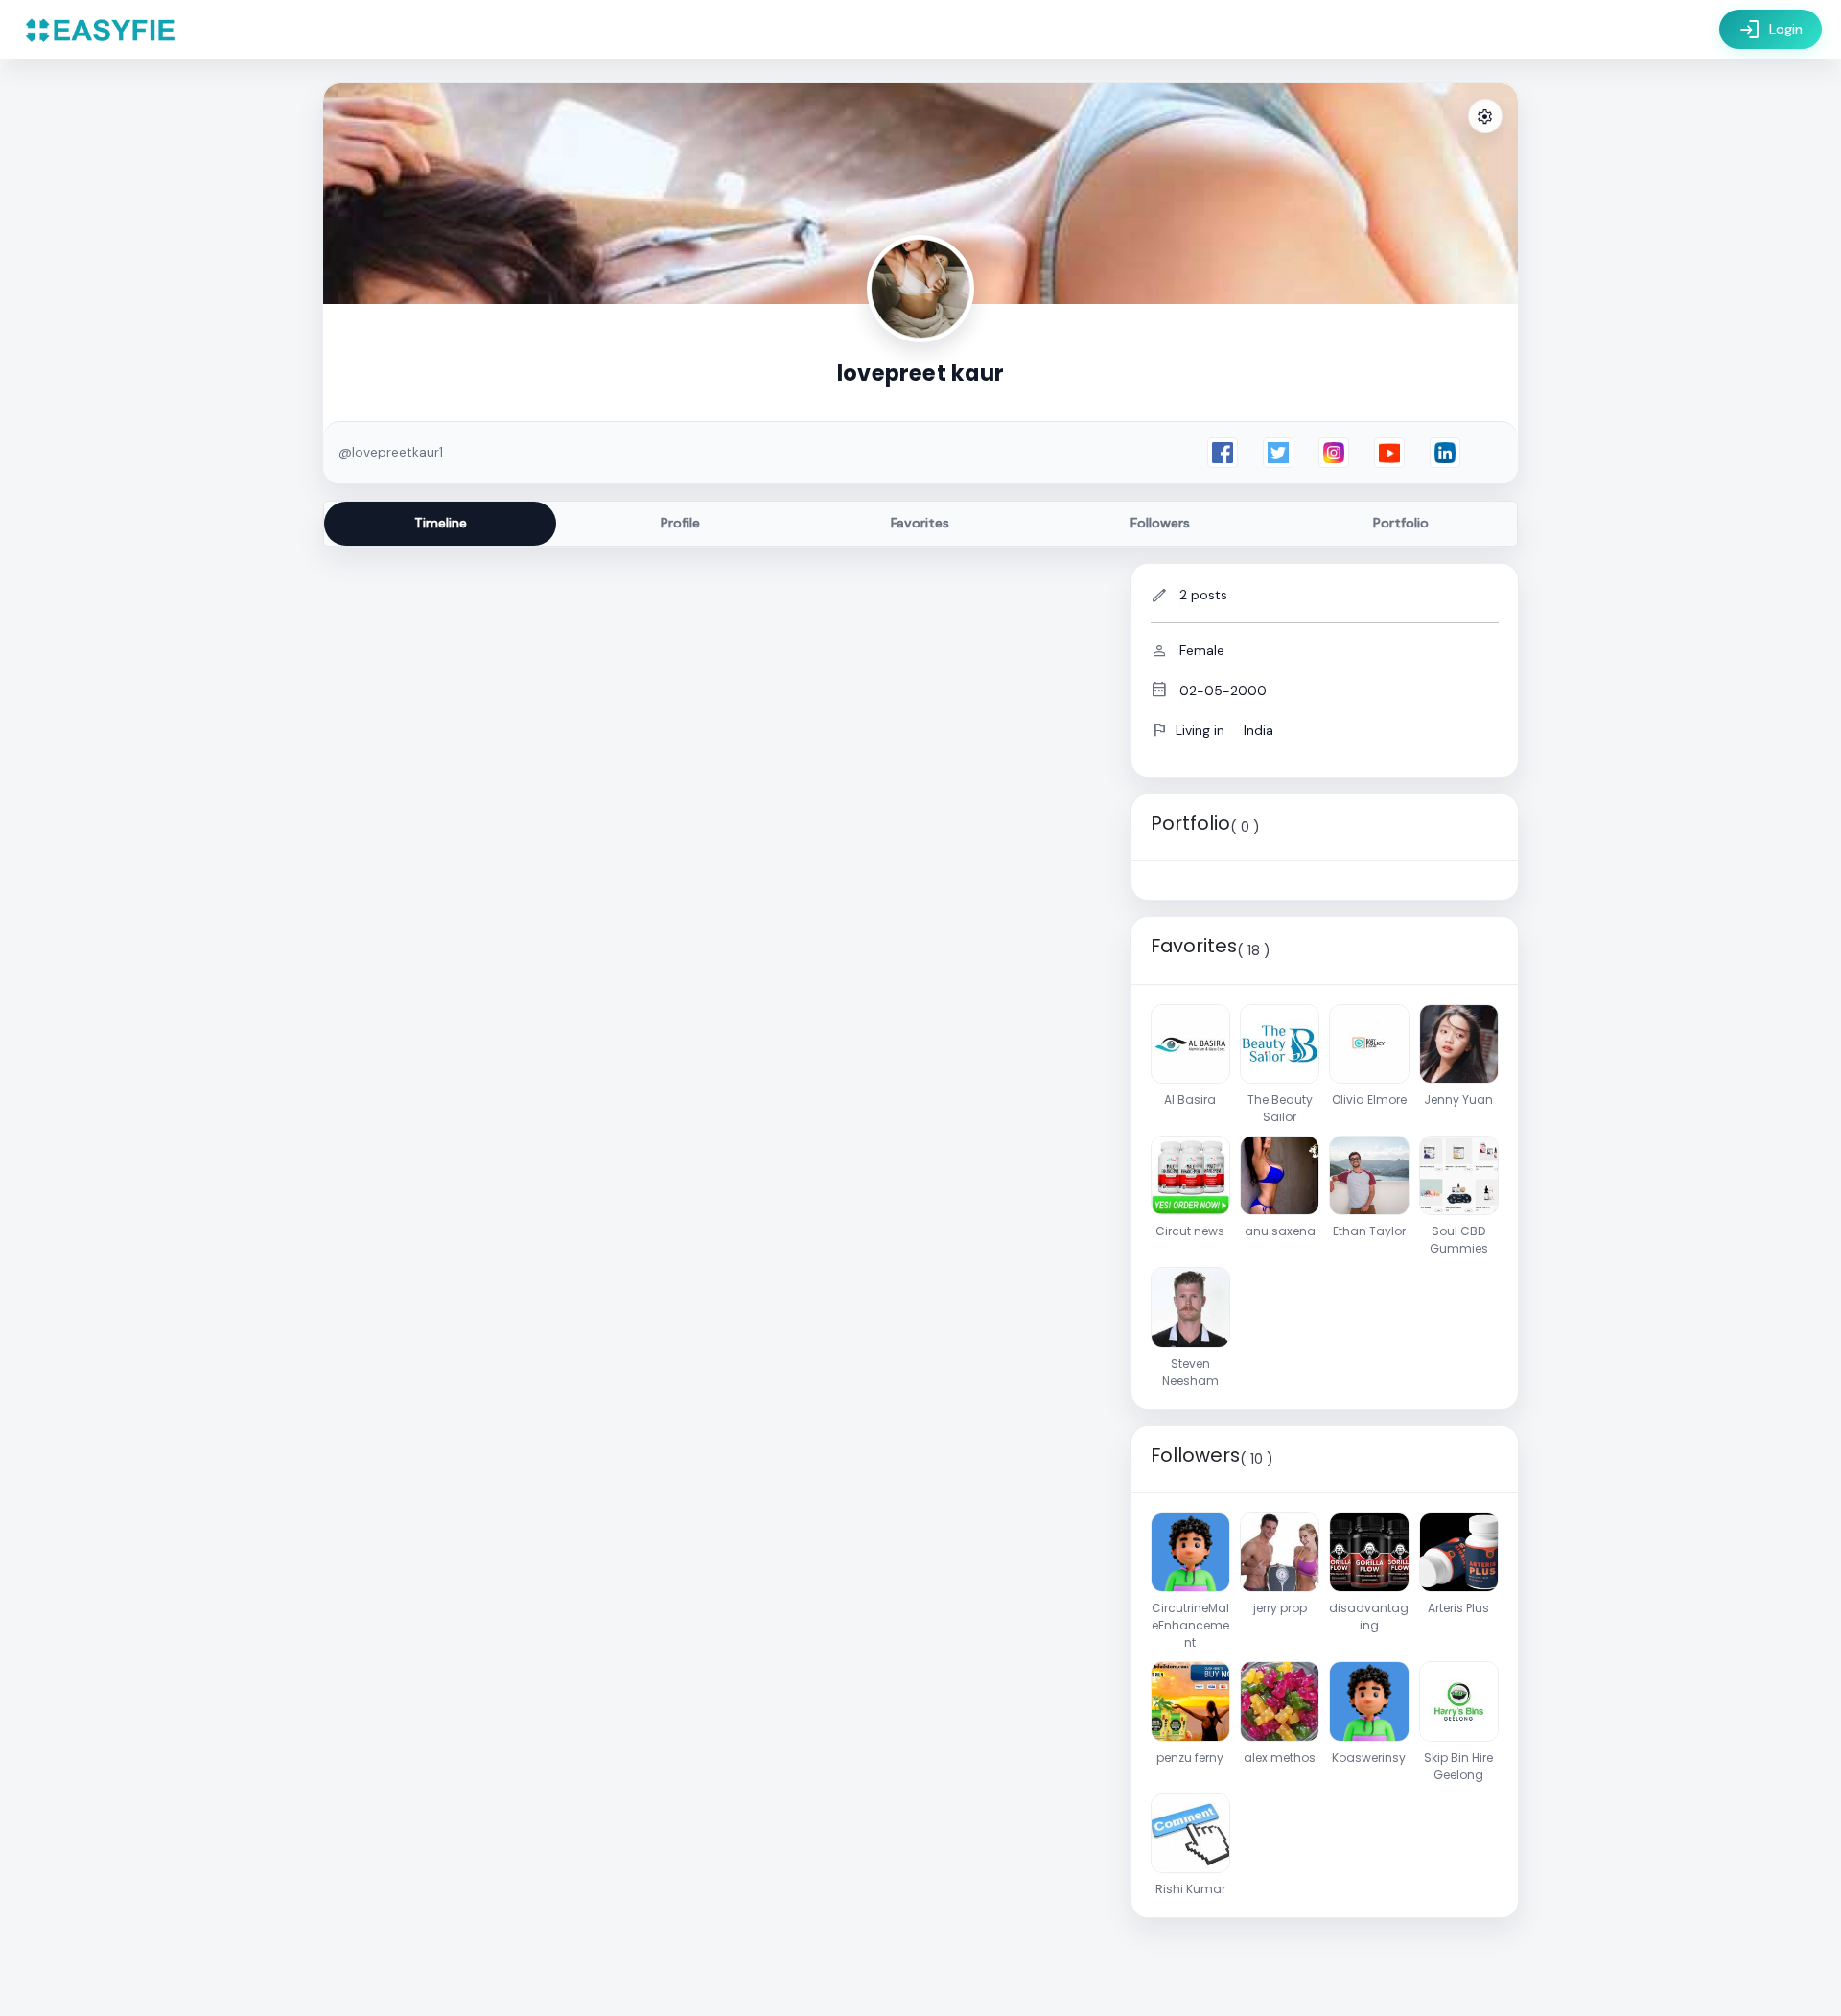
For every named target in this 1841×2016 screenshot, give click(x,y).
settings (1485, 117)
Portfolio (1401, 523)
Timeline (441, 523)
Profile (680, 523)
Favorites (920, 523)
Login (1771, 30)
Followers (1160, 523)
